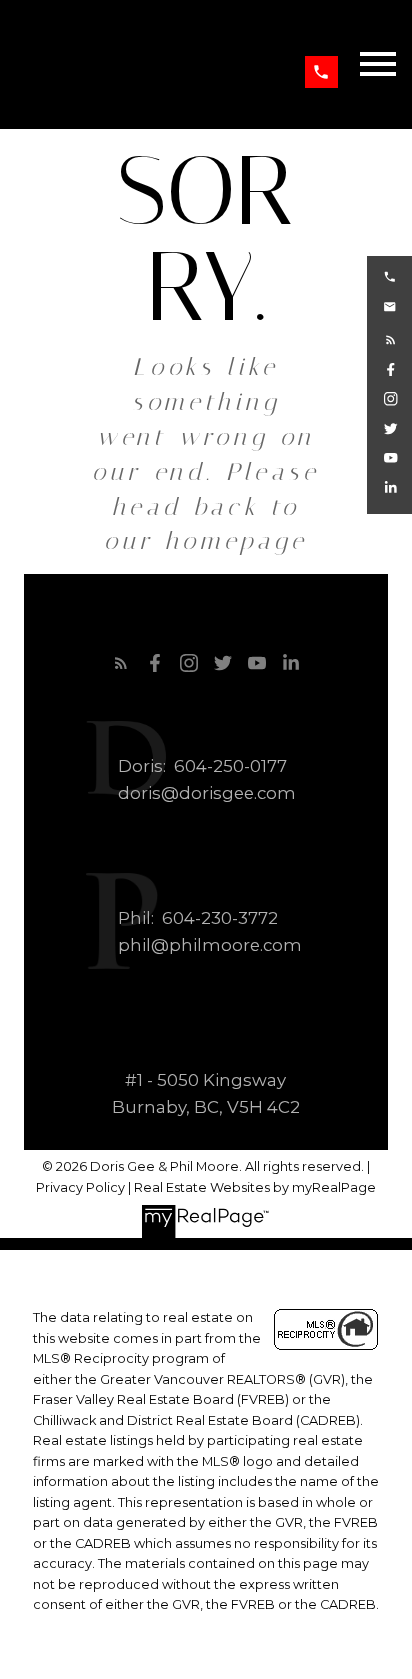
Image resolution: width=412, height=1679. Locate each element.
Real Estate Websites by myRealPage (255, 1187)
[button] (321, 72)
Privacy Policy (80, 1187)
